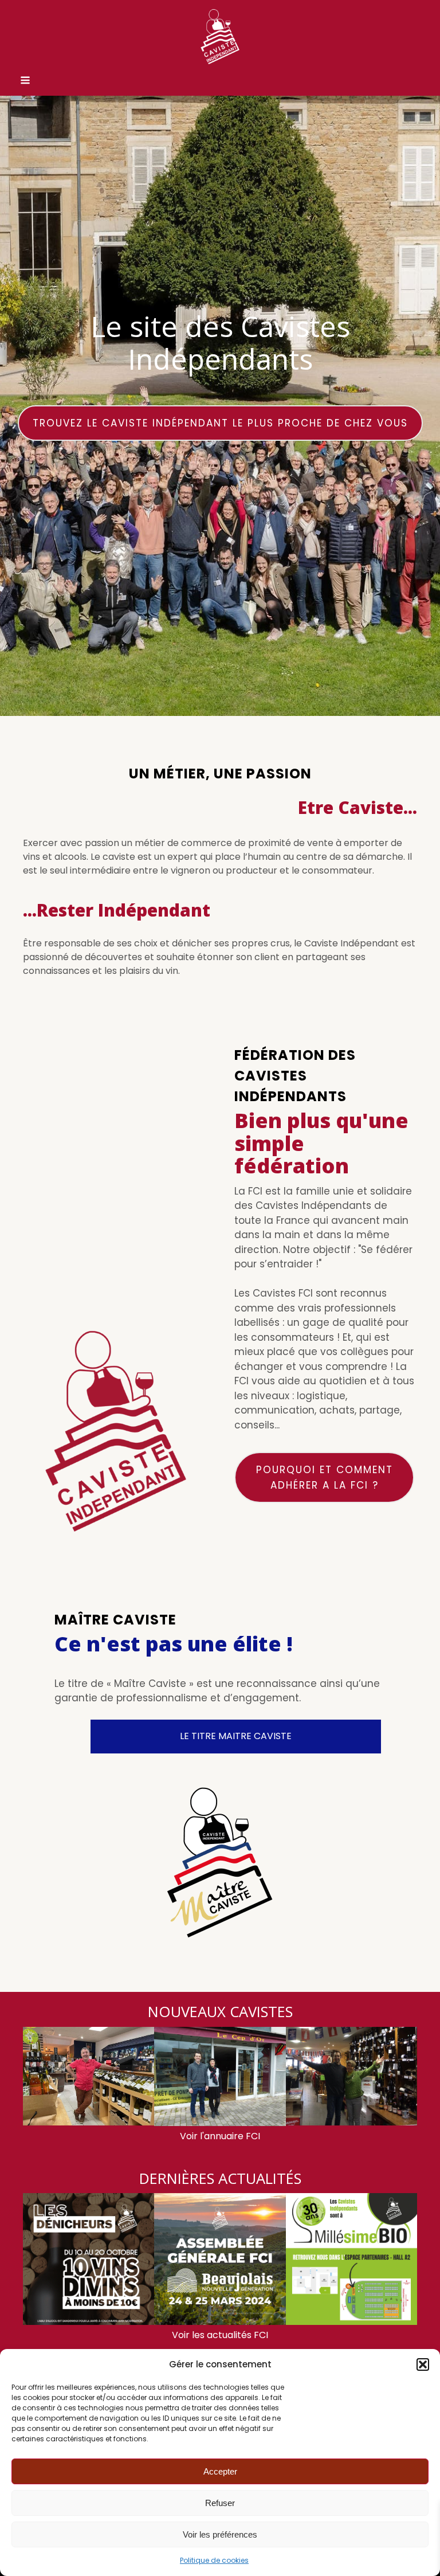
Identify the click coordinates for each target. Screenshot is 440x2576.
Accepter (220, 2471)
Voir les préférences (220, 2534)
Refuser (220, 2503)
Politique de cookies (214, 2560)
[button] (423, 2364)
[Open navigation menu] (25, 81)
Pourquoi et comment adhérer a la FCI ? (325, 1477)
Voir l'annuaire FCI (220, 2136)
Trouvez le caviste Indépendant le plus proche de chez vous (220, 423)
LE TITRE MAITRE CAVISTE (236, 1736)
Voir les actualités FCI (220, 2335)
